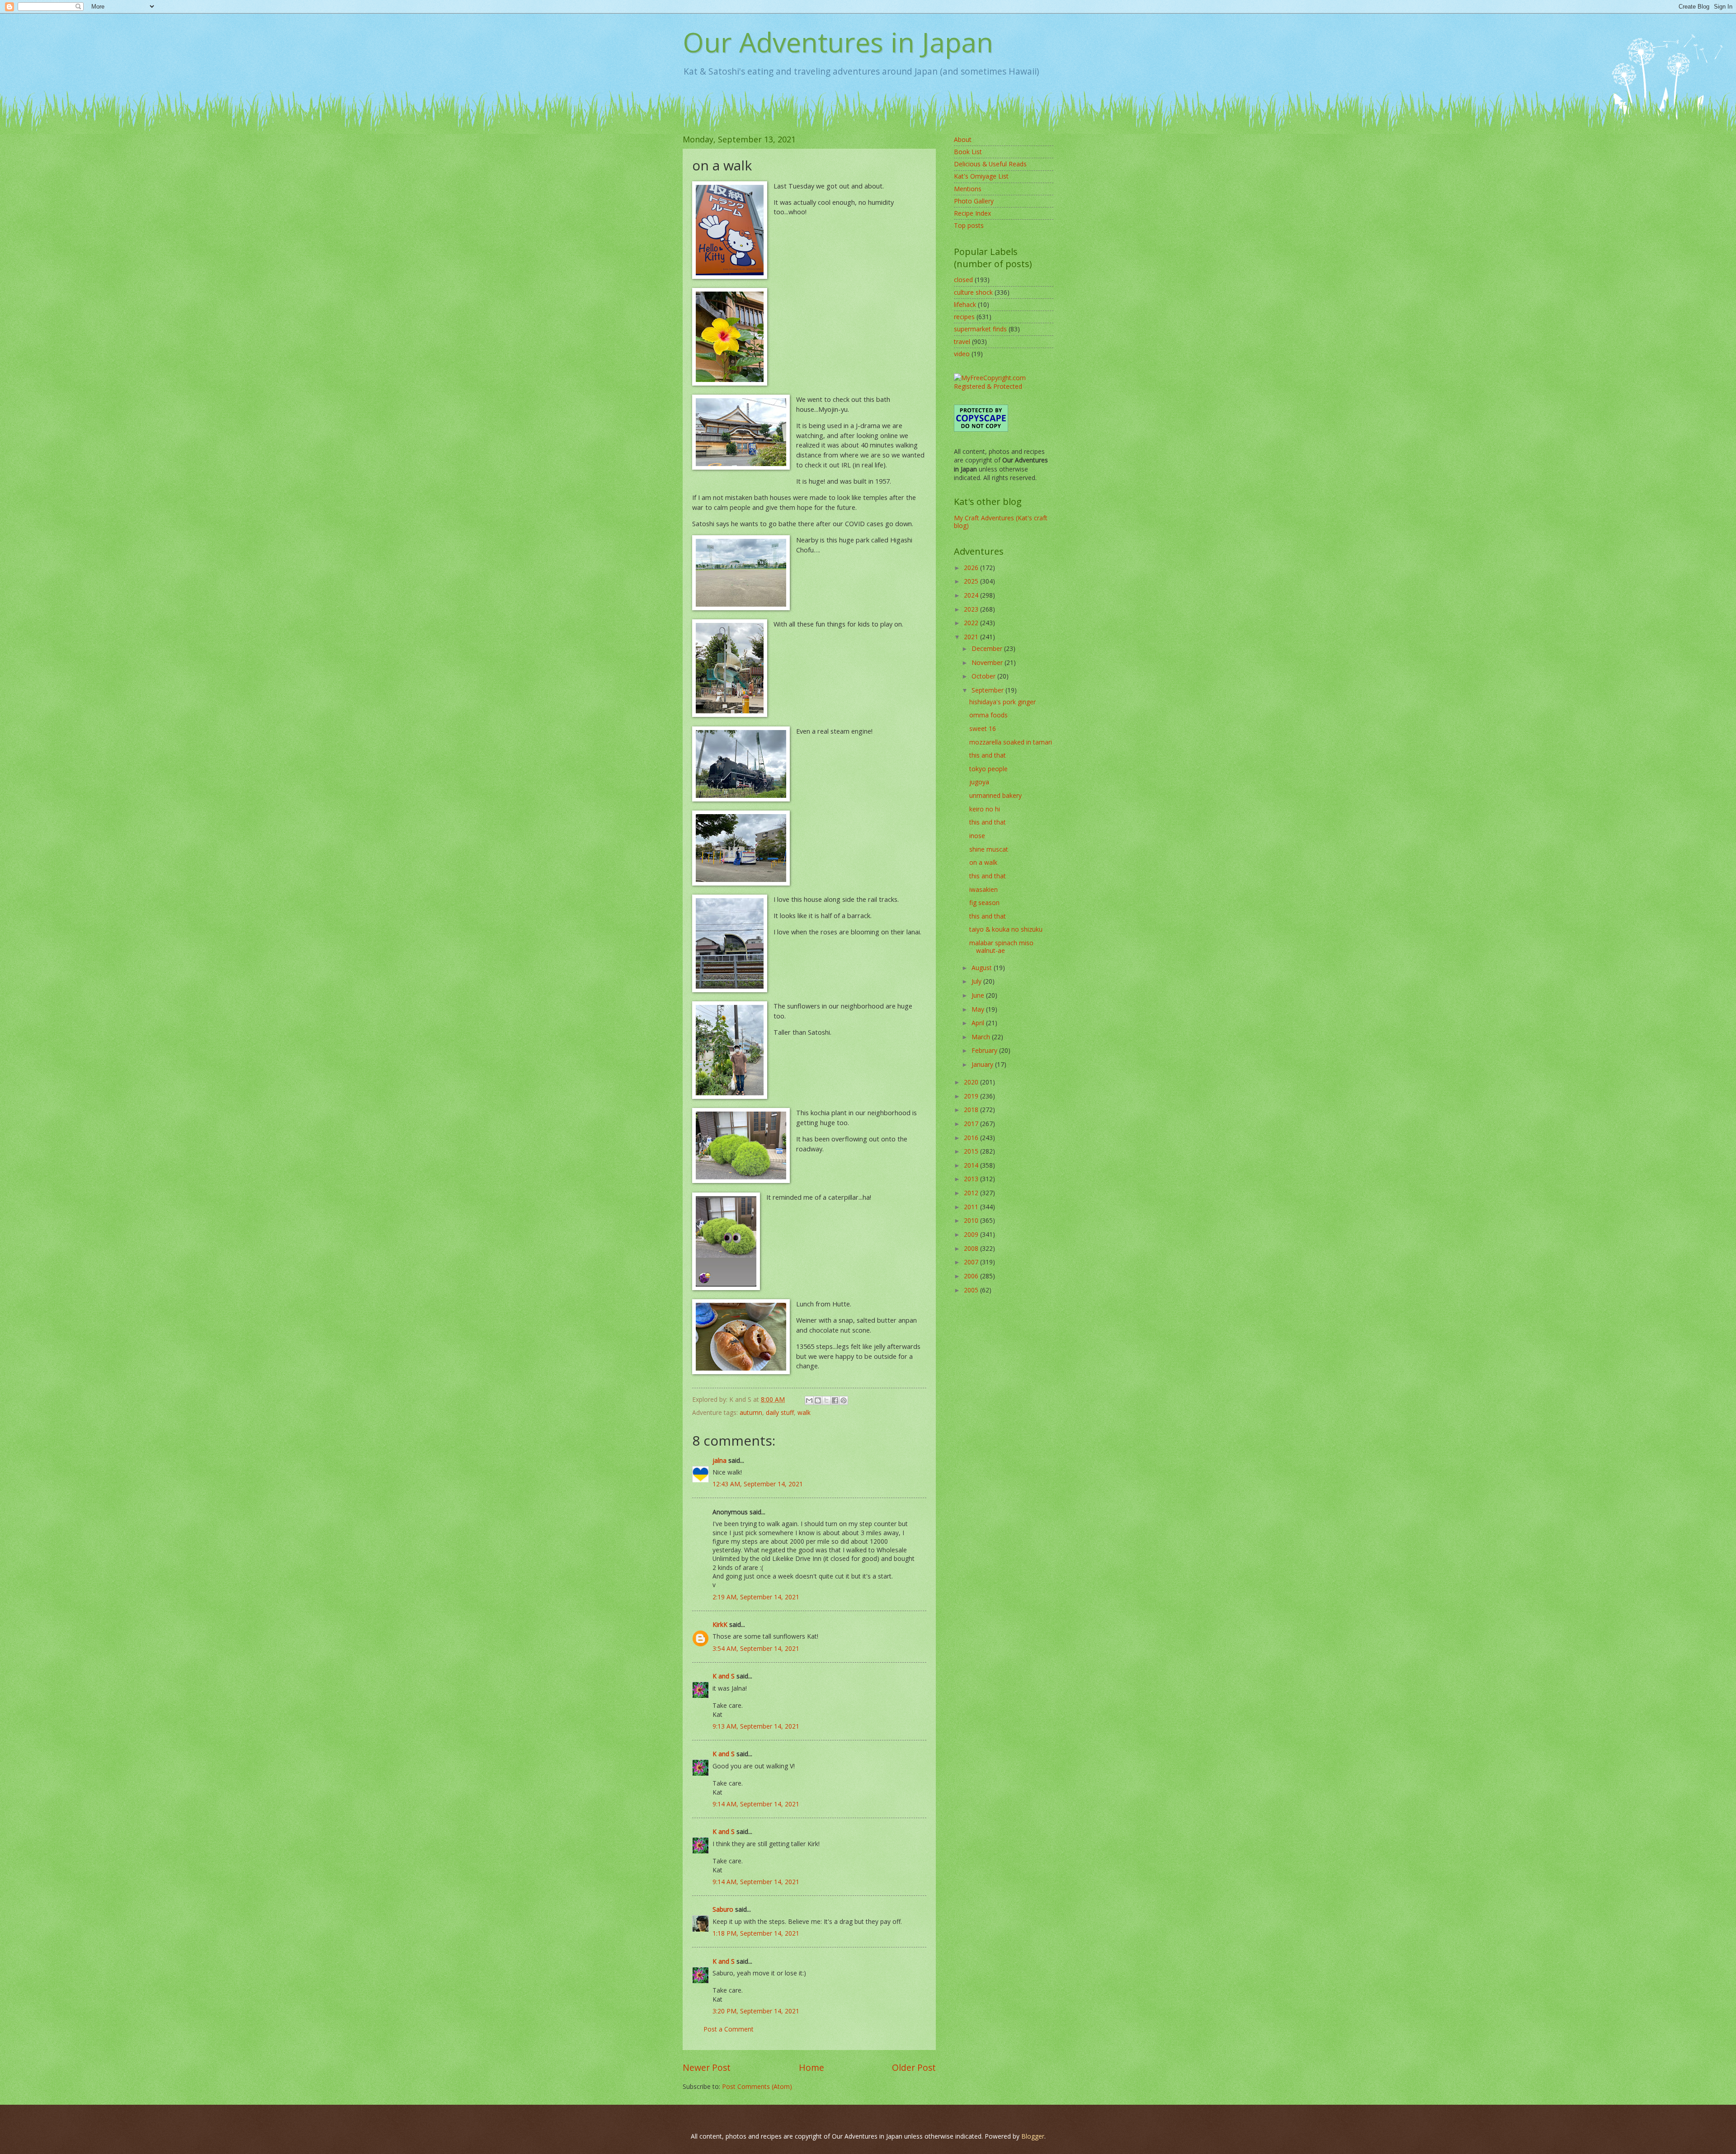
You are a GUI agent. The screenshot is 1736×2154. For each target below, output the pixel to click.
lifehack (965, 304)
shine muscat (989, 849)
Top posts (969, 225)
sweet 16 (983, 728)
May (979, 1009)
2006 (972, 1276)
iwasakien (984, 889)
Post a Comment (729, 2029)
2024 (972, 595)
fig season (984, 903)
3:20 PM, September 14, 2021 (756, 2011)
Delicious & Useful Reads (990, 164)
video (962, 354)
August (983, 968)
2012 (972, 1193)
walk (804, 1412)
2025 (972, 581)
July (977, 981)
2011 (972, 1207)
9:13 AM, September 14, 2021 (756, 1726)
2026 (972, 568)
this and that (988, 755)
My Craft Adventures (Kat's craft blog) (1001, 522)
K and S (724, 1676)
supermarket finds (980, 329)
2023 (972, 609)
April (979, 1023)
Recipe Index (972, 213)
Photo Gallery (974, 201)
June (979, 995)
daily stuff (780, 1412)
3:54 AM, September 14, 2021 (756, 1648)
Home (811, 2067)
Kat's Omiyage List (981, 176)
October (984, 676)
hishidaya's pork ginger (1002, 702)
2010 (972, 1220)
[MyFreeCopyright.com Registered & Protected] (1004, 386)
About (963, 139)
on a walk (983, 862)
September (988, 690)
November (988, 662)
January (983, 1064)
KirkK (720, 1624)
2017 (972, 1124)
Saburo (723, 1909)
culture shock (973, 292)
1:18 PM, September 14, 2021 (756, 1933)
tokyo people (988, 769)
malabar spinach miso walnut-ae (1001, 947)
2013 (972, 1179)
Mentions (968, 189)
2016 (972, 1138)
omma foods (988, 715)
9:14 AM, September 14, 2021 (756, 1804)
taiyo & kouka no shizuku (1006, 929)
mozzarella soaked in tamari (1011, 742)
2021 (972, 637)
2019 (972, 1096)
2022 (972, 623)
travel (962, 342)
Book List (968, 152)
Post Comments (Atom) (757, 2086)
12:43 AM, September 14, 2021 (758, 1484)
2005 (972, 1290)
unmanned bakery (995, 795)
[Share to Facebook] (835, 1400)
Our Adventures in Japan (838, 42)
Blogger (1033, 2136)
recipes (964, 317)
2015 (972, 1151)
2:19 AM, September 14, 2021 (756, 1597)
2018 (972, 1110)
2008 (972, 1248)
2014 (972, 1165)
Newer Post (707, 2067)
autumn (751, 1412)
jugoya (979, 782)
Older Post (914, 2067)
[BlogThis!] (818, 1400)
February (985, 1050)
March (982, 1037)
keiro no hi (985, 809)
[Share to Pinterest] (844, 1400)
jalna (719, 1460)
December (988, 648)
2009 (972, 1234)
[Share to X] (826, 1400)
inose (977, 836)
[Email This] (809, 1400)
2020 (972, 1082)
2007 (972, 1262)
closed (963, 280)
